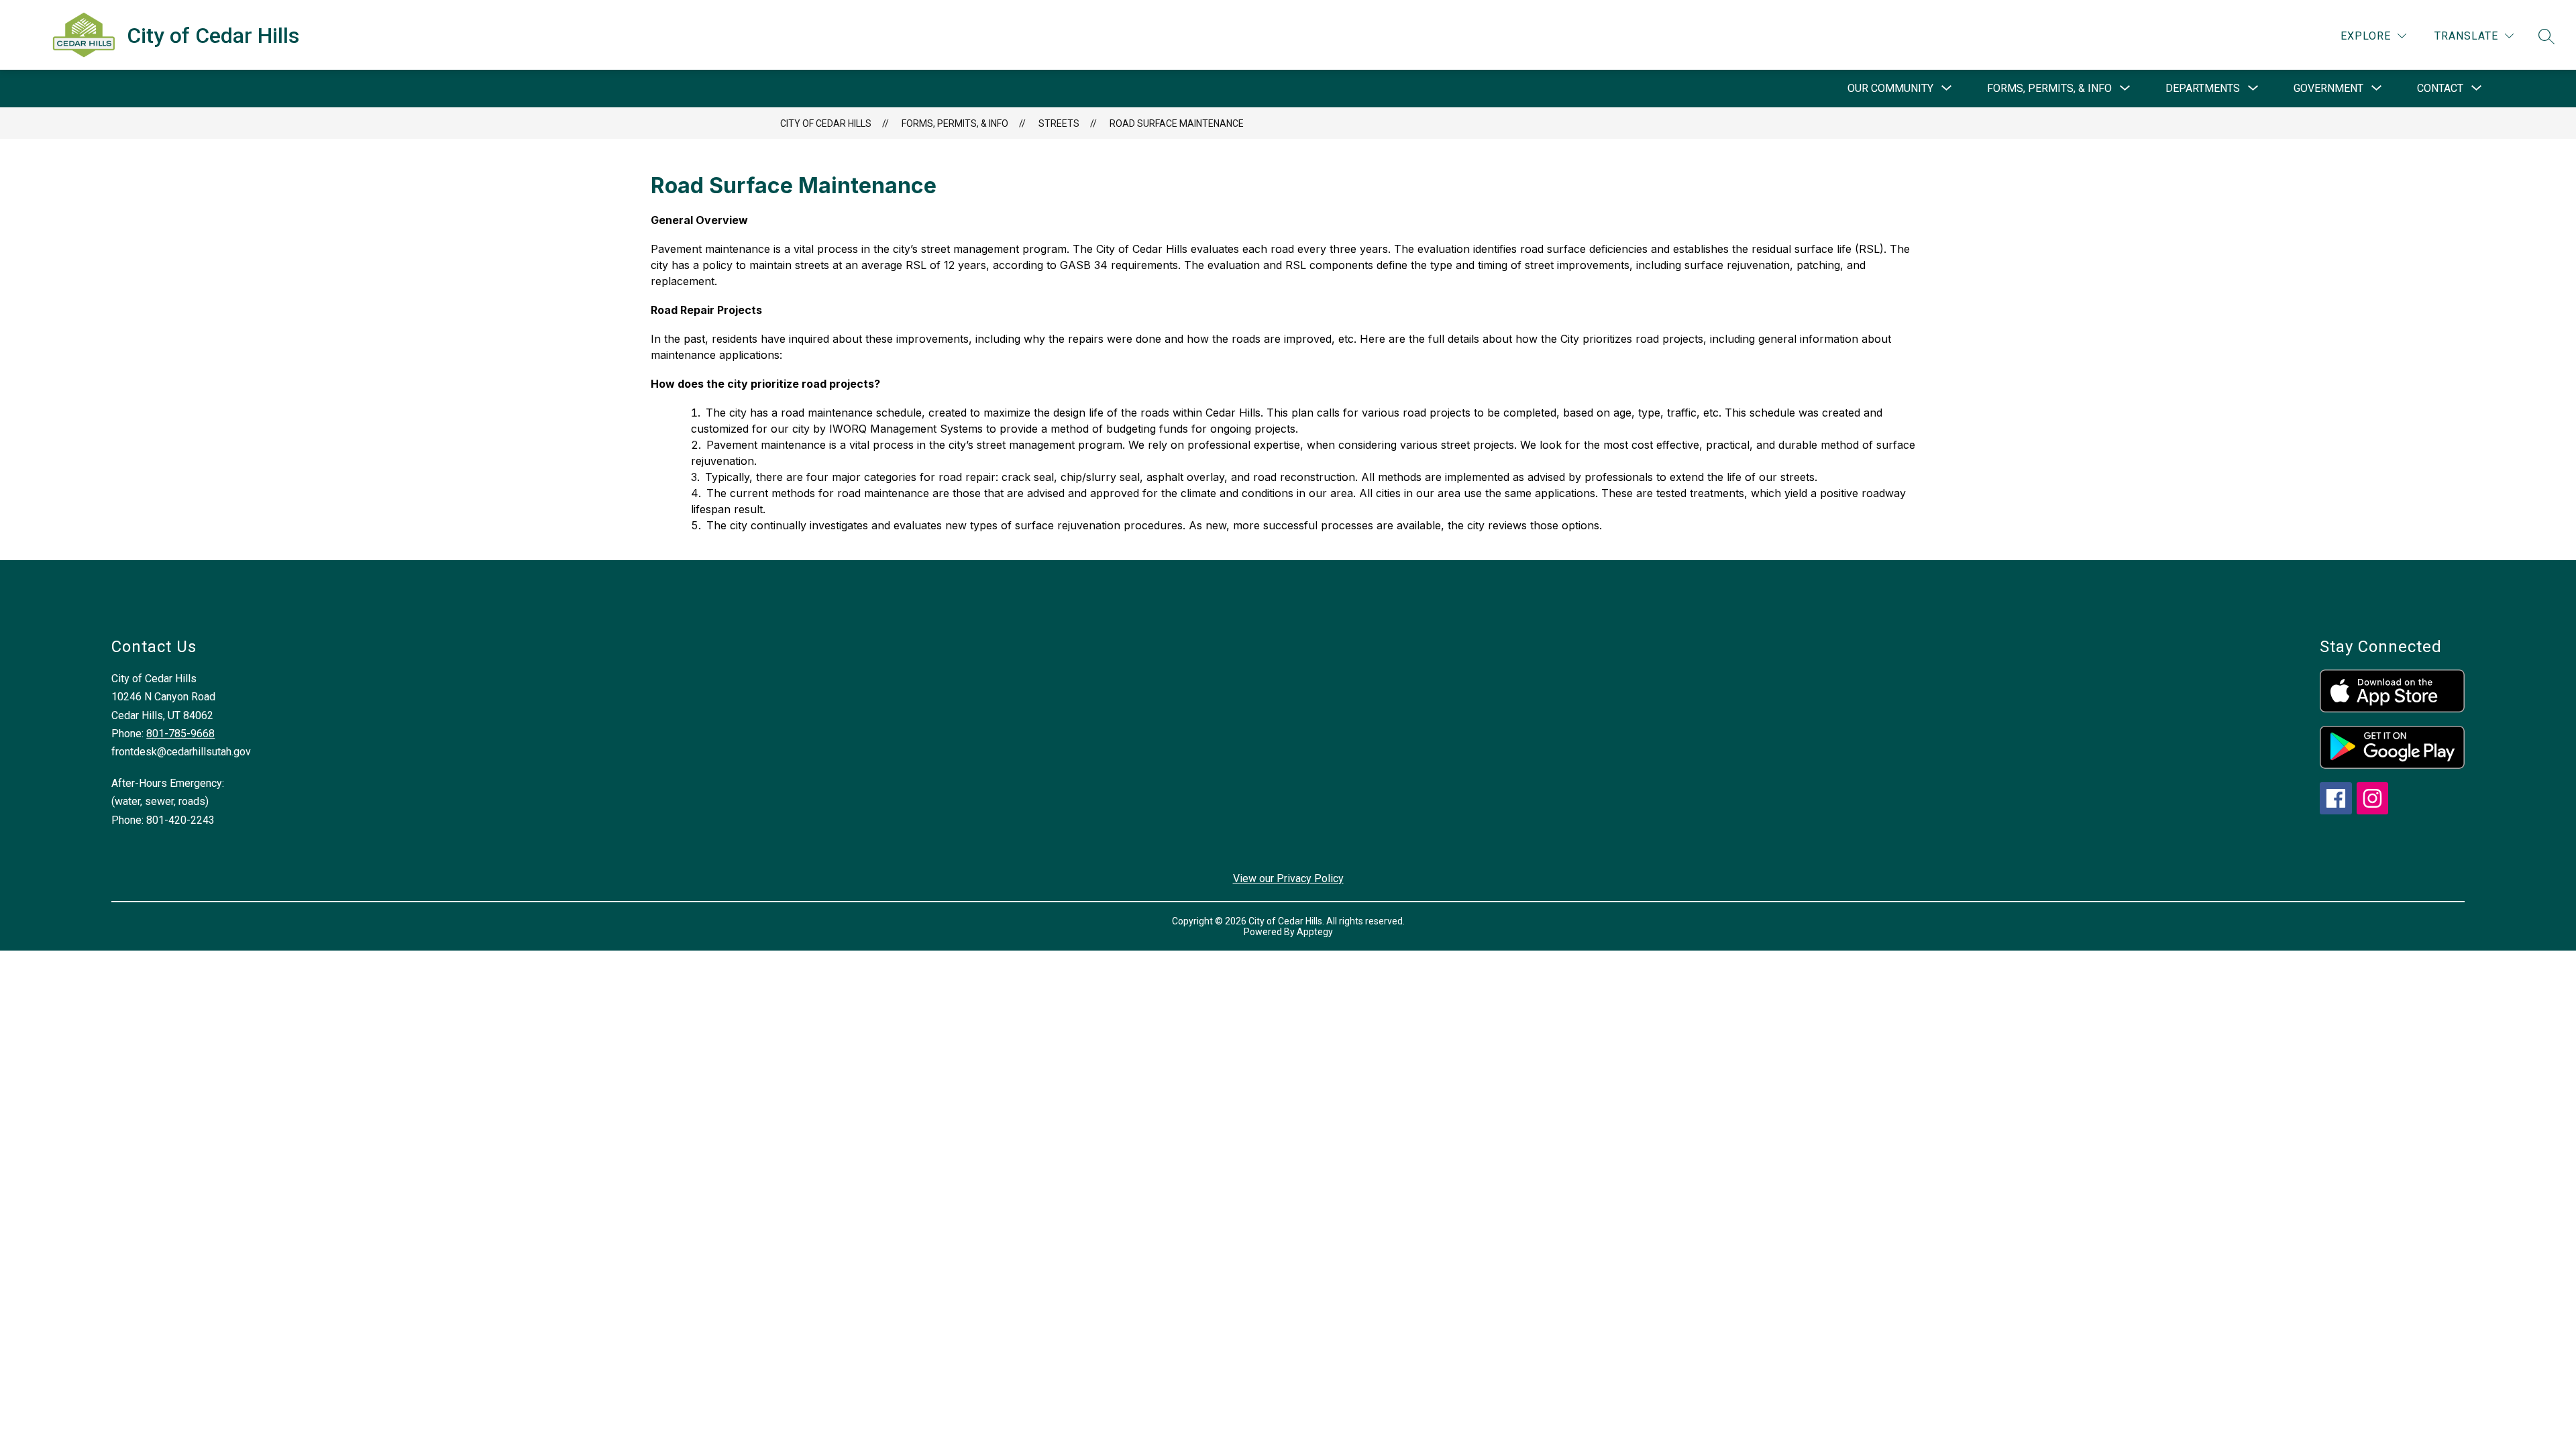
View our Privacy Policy (1288, 878)
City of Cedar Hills (826, 123)
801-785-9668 (180, 734)
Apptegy (1315, 932)
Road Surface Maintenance (1177, 123)
